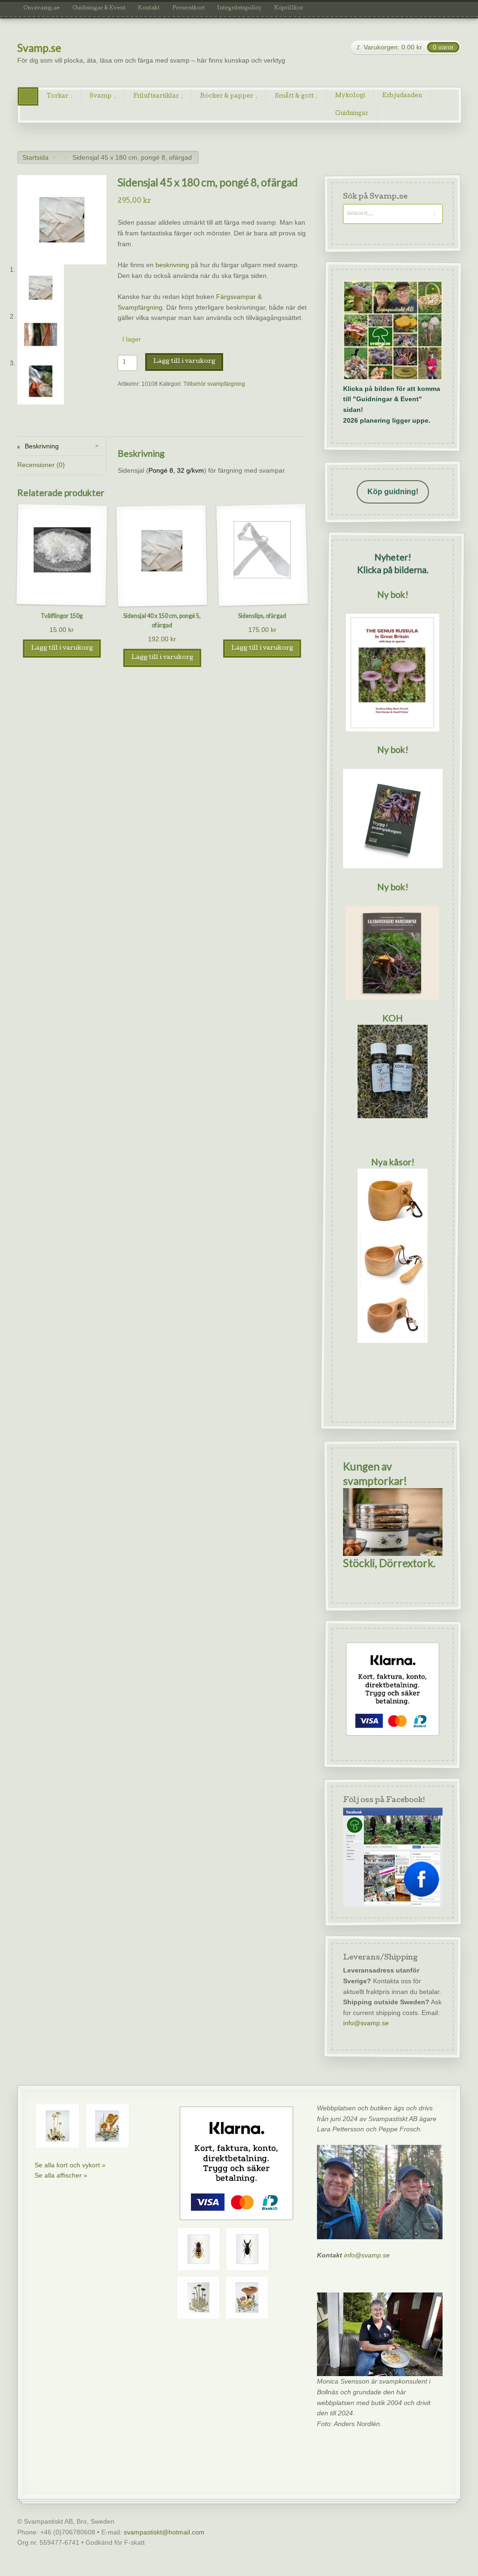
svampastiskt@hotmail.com (164, 2532)
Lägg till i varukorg (184, 362)
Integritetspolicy (239, 8)
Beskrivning (41, 446)
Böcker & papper (227, 96)
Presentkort (189, 8)
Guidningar (352, 114)
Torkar (57, 96)
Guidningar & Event (99, 8)
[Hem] (28, 96)
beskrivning (172, 265)
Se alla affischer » (61, 2175)
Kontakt (149, 8)
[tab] (60, 446)
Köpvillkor (289, 8)
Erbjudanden (402, 96)
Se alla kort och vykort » (70, 2165)
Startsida (35, 157)
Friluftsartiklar (156, 96)
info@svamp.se (366, 2023)
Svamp (101, 96)
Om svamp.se (42, 8)
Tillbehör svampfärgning (214, 384)
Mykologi (350, 96)
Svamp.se (39, 48)
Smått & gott (294, 96)
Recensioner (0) (41, 465)
